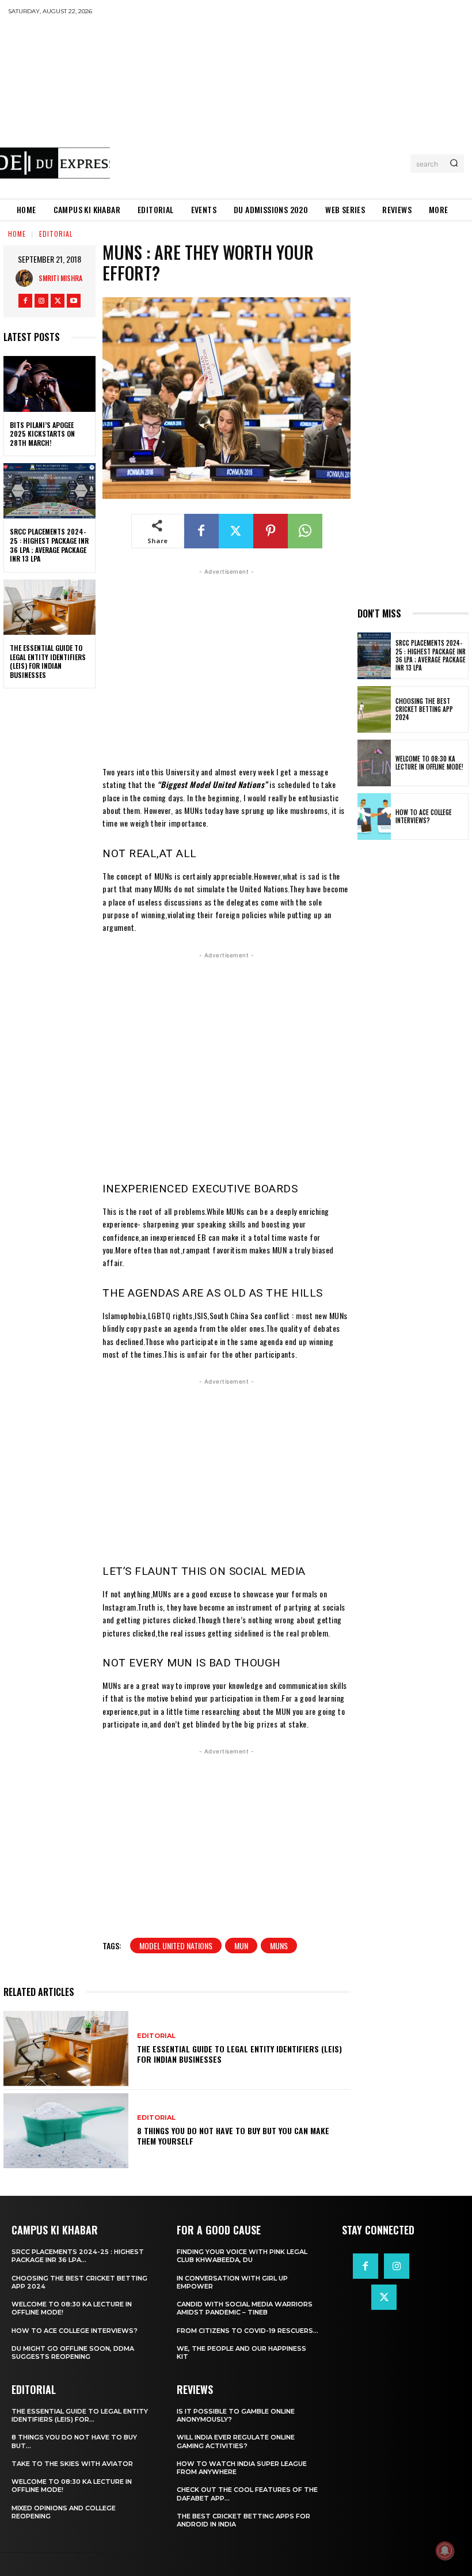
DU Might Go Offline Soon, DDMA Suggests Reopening (73, 2353)
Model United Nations (176, 1946)
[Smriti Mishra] (27, 278)
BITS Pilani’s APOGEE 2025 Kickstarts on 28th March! (42, 434)
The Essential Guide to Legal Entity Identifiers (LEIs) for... (80, 2415)
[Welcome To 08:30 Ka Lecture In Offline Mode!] (374, 763)
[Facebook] (25, 301)
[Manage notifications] (445, 2551)
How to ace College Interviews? (424, 816)
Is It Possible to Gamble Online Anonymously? (236, 2415)
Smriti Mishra (60, 278)
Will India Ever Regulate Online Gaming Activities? (236, 2441)
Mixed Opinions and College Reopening (64, 2512)
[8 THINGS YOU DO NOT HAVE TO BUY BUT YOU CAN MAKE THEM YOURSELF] (66, 2131)
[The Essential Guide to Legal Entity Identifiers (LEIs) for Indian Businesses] (50, 607)
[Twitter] (58, 301)
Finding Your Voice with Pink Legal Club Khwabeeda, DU (242, 2256)
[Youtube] (74, 301)
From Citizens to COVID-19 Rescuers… (248, 2331)
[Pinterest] (271, 531)
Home (17, 234)
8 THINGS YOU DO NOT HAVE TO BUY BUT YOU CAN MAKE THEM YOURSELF (233, 2136)
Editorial (56, 234)
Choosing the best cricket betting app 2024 (424, 709)
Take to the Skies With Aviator (72, 2464)
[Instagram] (41, 301)
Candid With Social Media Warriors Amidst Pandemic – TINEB (245, 2308)
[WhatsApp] (305, 531)
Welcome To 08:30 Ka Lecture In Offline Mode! (429, 763)
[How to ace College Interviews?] (374, 817)
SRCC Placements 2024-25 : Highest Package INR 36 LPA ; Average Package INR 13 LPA (49, 545)
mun (241, 1946)
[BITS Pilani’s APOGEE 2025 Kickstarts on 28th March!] (50, 384)
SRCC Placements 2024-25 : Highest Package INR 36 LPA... (78, 2256)
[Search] (454, 164)
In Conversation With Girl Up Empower (232, 2282)
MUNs (279, 1946)
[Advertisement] (291, 107)
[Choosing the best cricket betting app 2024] (374, 709)
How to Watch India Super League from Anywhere (242, 2468)
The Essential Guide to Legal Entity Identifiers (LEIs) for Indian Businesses (48, 661)
